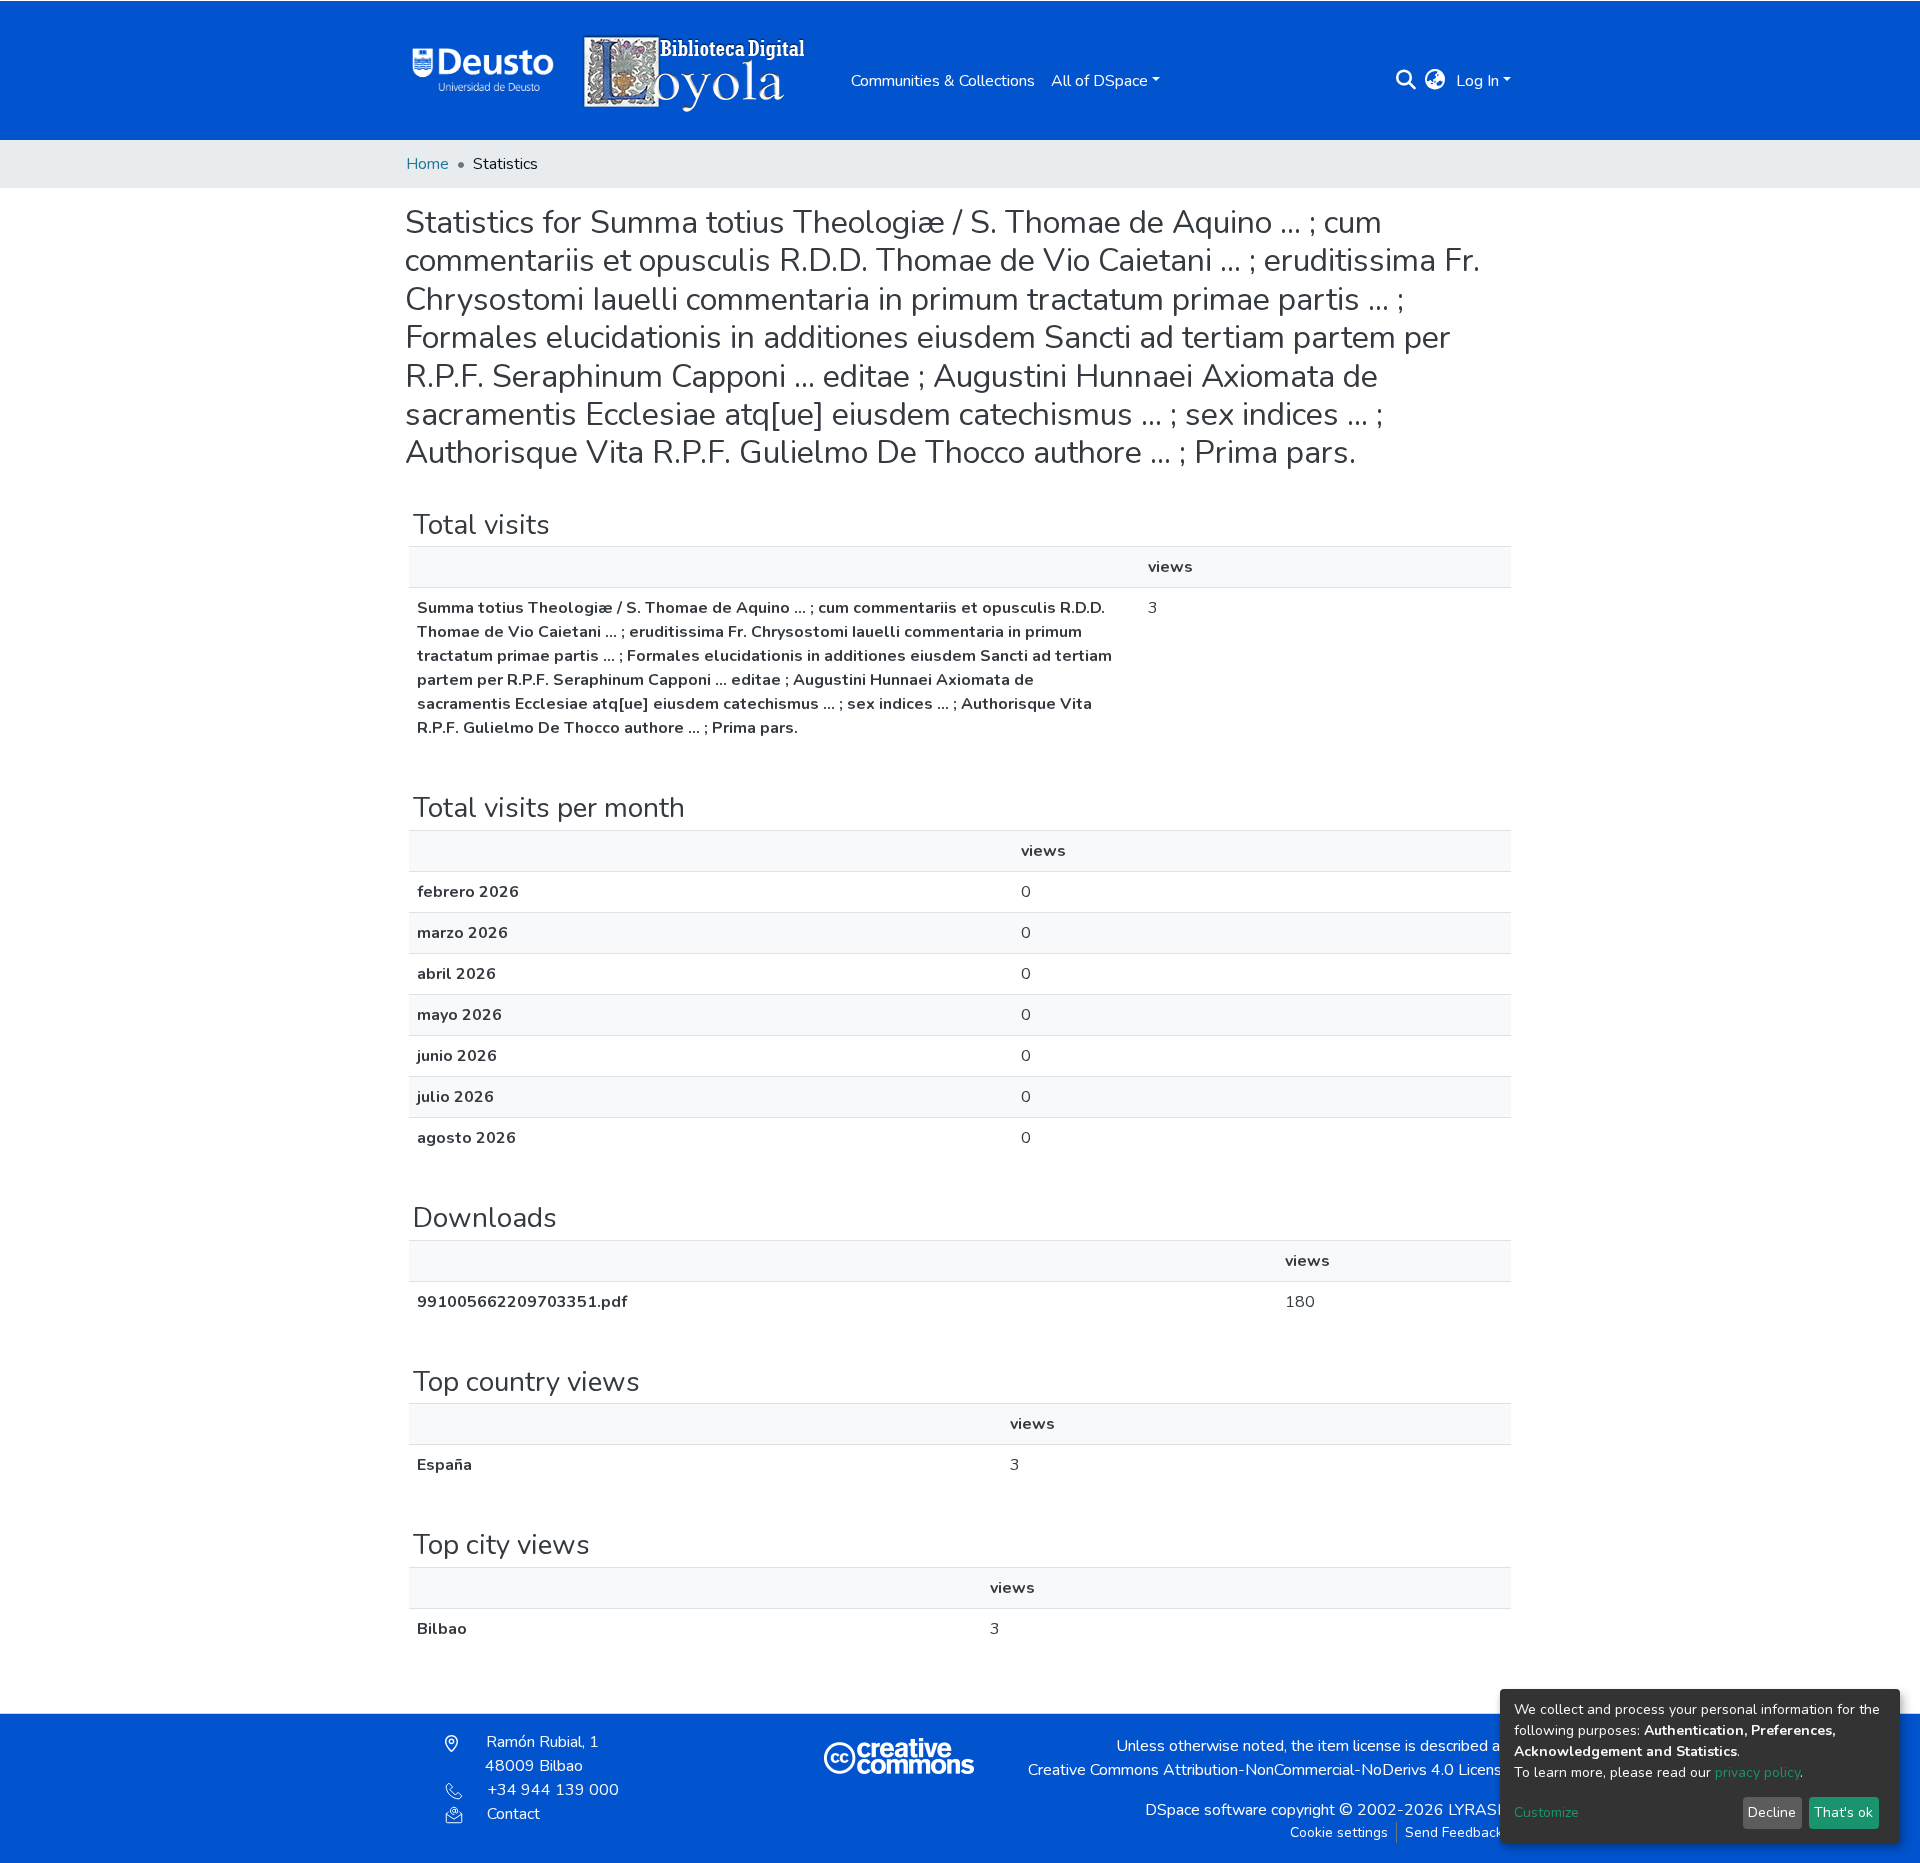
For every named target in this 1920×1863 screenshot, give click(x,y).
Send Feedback (1454, 1832)
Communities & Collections (943, 81)
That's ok (1843, 1812)
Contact (513, 1814)
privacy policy (1757, 1772)
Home (427, 164)
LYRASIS (1479, 1810)
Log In (1477, 81)
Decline (1772, 1812)
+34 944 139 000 (553, 1790)
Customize (1546, 1812)
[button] (1435, 81)
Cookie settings (1339, 1832)
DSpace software (1206, 1810)
